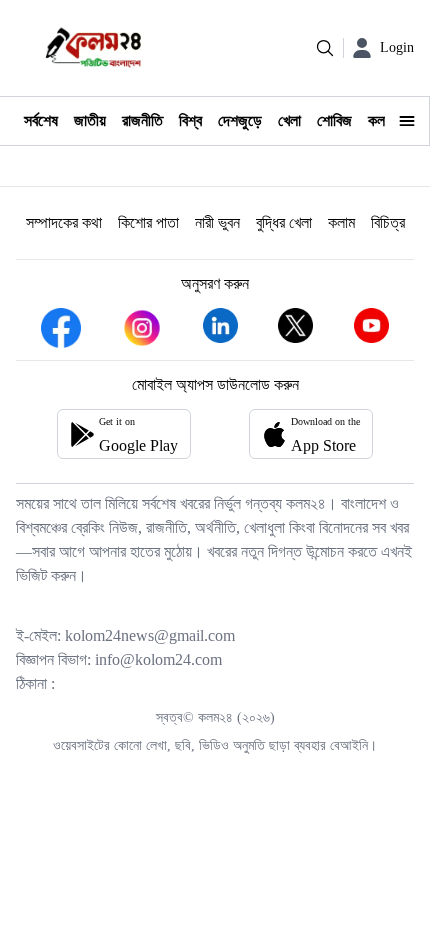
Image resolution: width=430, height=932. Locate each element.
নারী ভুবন (217, 222)
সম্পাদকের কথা (64, 222)
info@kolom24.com (158, 659)
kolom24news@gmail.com (150, 635)
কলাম (341, 222)
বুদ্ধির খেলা (284, 222)
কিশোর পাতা (148, 222)
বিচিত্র (388, 222)
